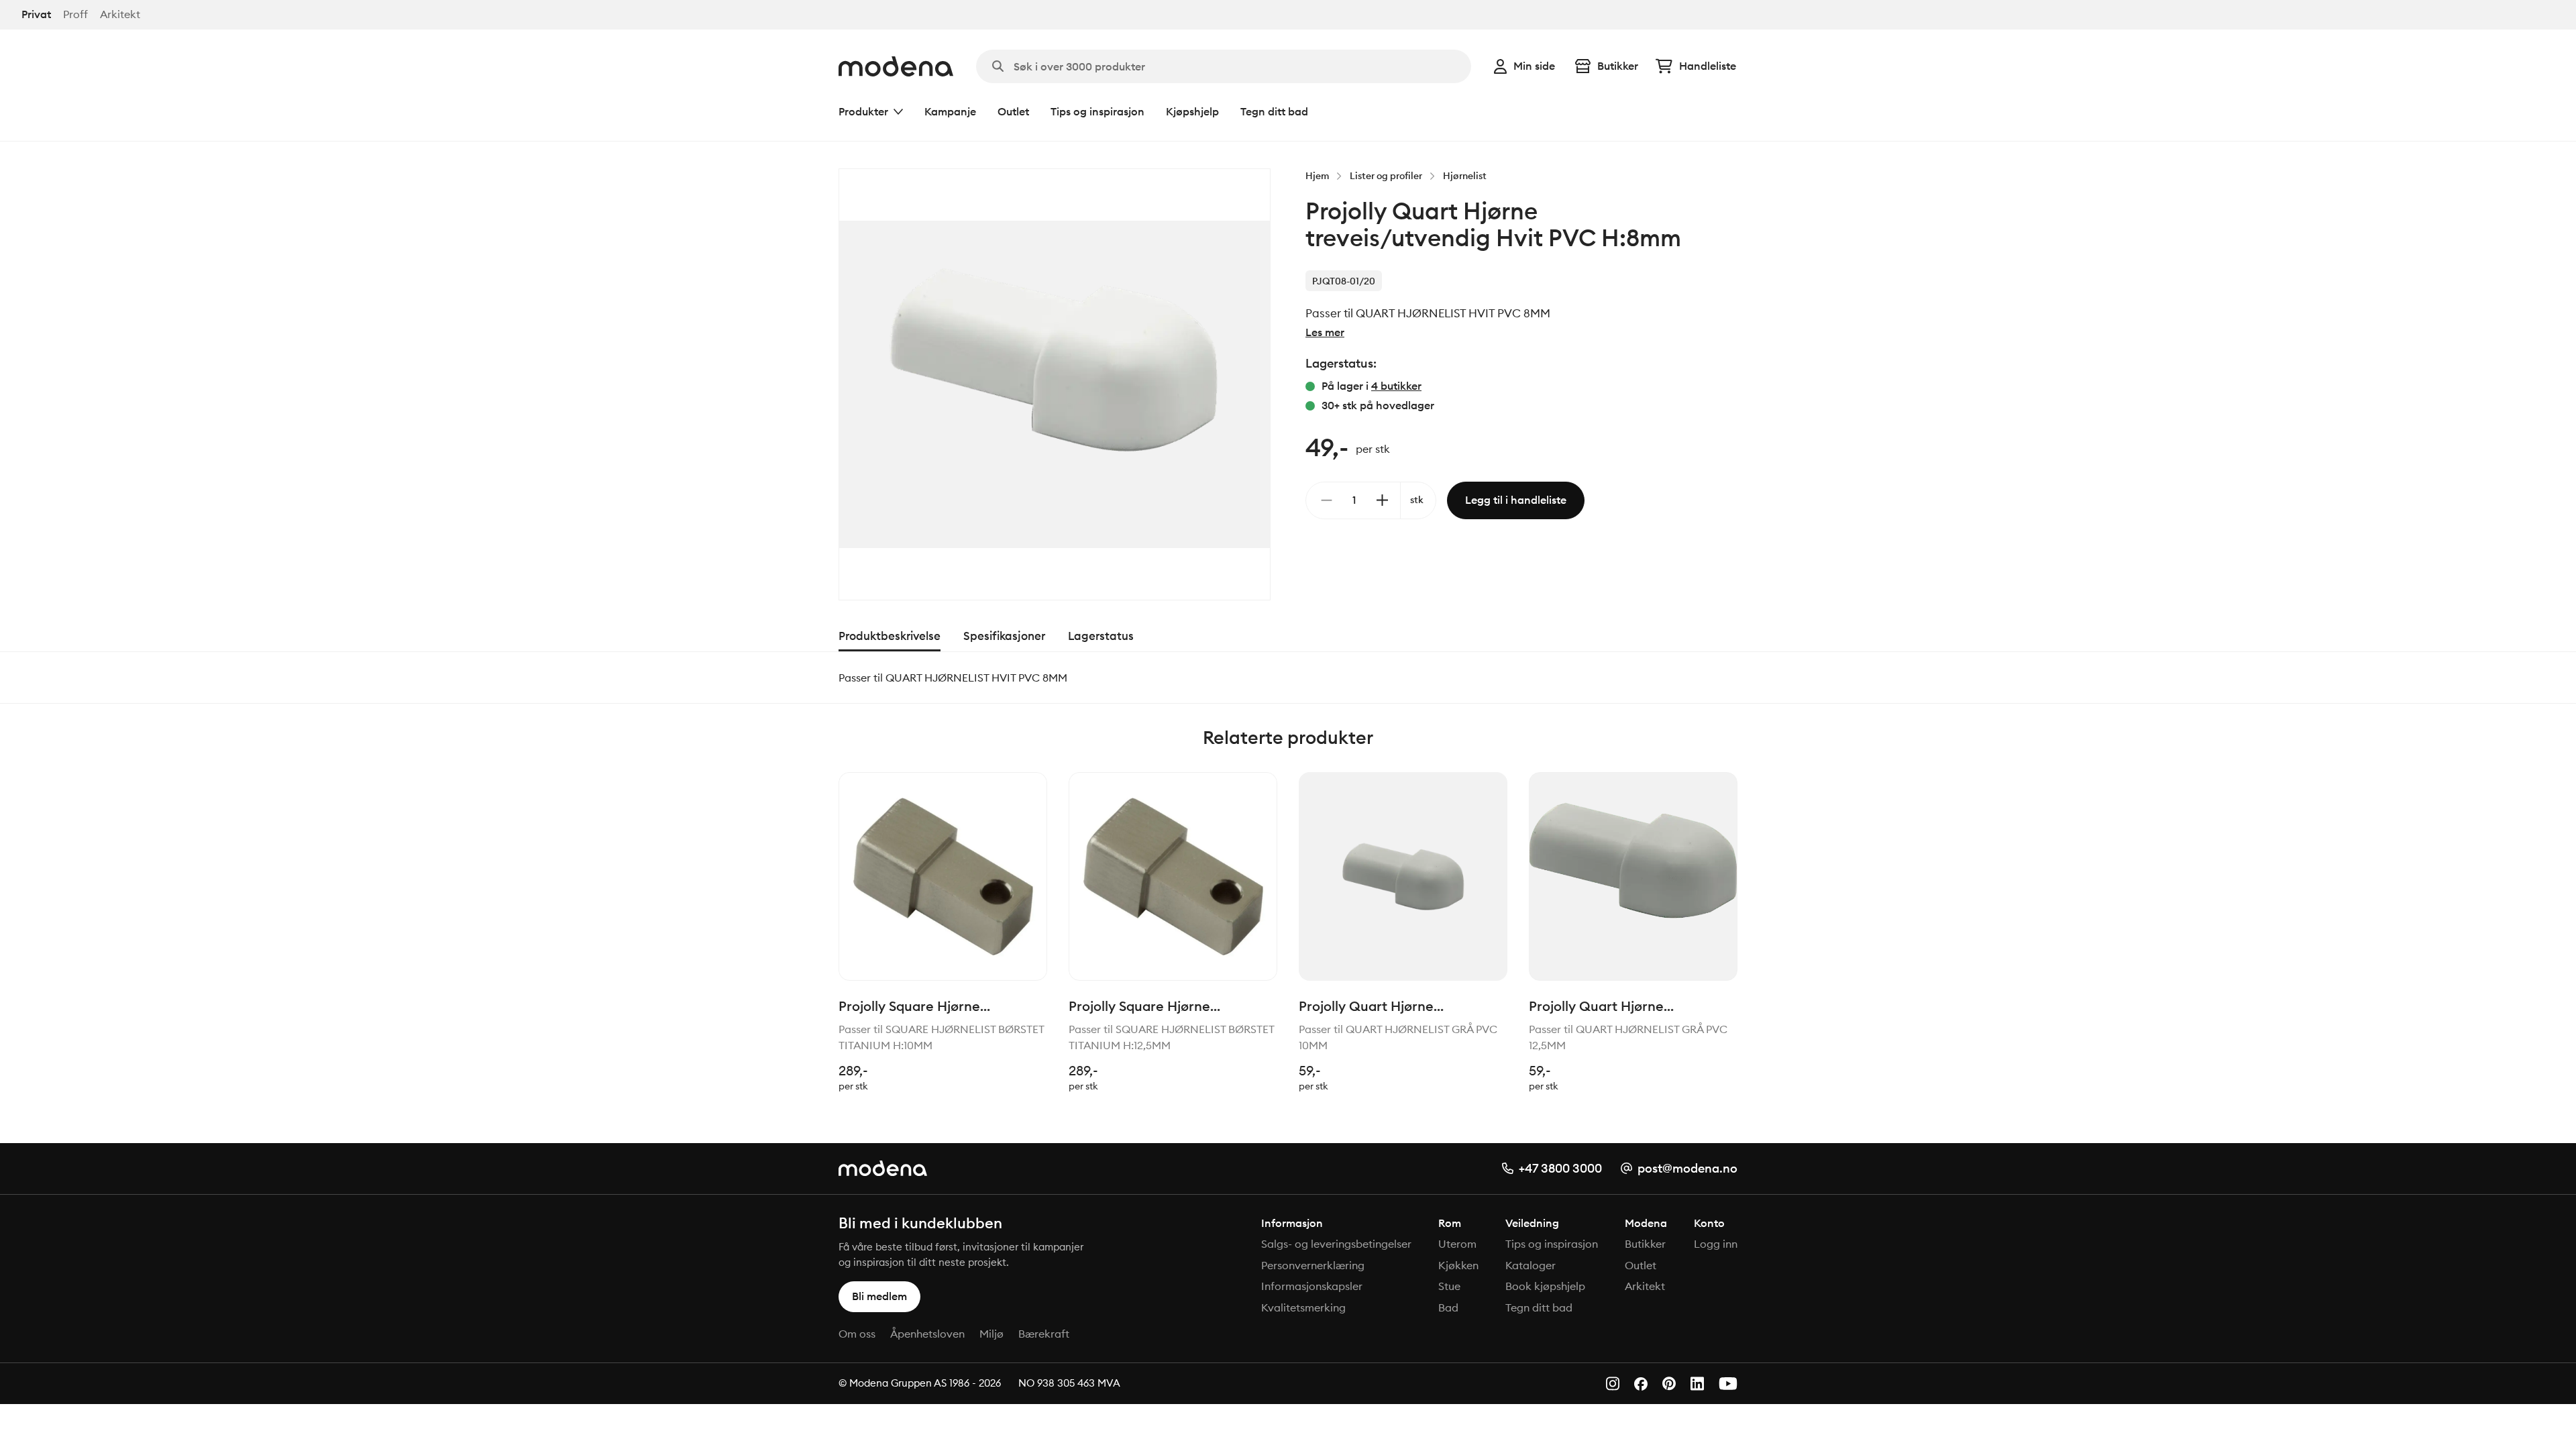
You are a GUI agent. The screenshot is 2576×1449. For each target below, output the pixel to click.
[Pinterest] (1669, 1384)
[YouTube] (1728, 1384)
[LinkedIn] (1697, 1384)
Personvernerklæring (1313, 1265)
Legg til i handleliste (1516, 500)
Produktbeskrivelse (890, 636)
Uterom (1457, 1244)
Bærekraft (1044, 1334)
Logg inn (1716, 1244)
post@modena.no (1687, 1168)
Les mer (1325, 332)
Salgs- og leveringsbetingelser (1336, 1244)
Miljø (991, 1334)
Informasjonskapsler (1312, 1286)
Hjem (1317, 176)
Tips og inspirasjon (1097, 111)
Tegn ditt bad (1274, 111)
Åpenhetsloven (927, 1334)
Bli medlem (879, 1296)
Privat (36, 14)
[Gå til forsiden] (896, 66)
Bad (1448, 1307)
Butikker (1618, 66)
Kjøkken (1458, 1265)
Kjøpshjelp (1192, 111)
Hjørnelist (1465, 176)
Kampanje (950, 111)
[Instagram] (1613, 1384)
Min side (1534, 66)
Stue (1449, 1286)
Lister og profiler (1386, 176)
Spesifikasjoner (1004, 636)
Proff (75, 14)
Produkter (863, 111)
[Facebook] (1641, 1384)
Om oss (857, 1334)
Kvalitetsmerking (1303, 1307)
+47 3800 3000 (1560, 1168)
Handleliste (1708, 66)
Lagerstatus (1101, 636)
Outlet (1013, 111)
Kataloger (1531, 1265)
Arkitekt (120, 14)
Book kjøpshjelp (1545, 1286)
